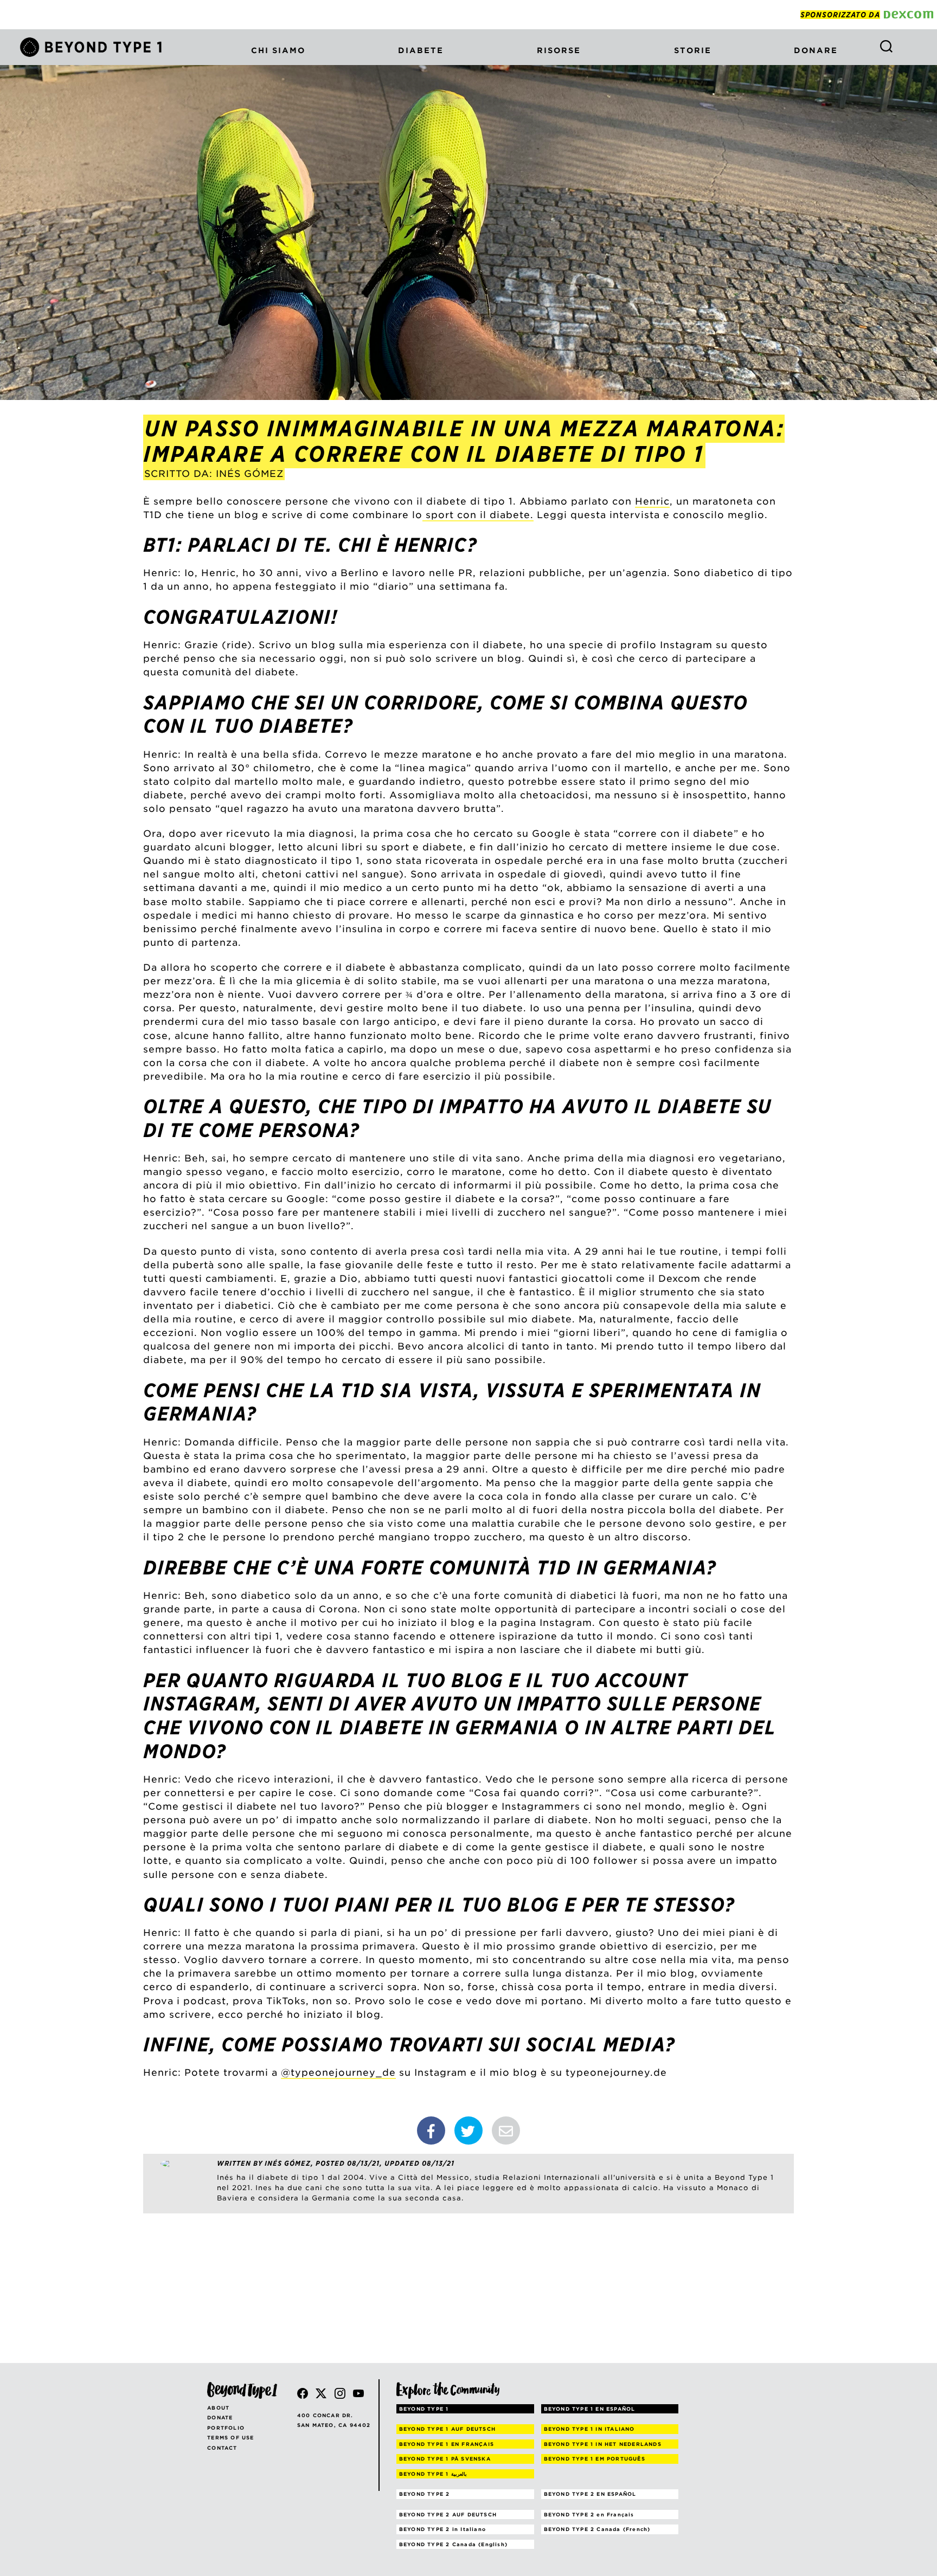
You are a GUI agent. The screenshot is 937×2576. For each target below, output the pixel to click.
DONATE (220, 2417)
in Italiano (442, 2529)
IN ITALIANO (589, 2429)
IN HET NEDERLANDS (603, 2444)
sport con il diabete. (478, 515)
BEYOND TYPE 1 (424, 2409)
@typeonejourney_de (338, 2073)
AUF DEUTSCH (447, 2429)
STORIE (693, 50)
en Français (589, 2514)
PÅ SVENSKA (445, 2459)
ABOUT (218, 2408)
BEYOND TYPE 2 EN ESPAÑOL (590, 2494)
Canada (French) (597, 2529)
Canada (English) (453, 2544)
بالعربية (433, 2474)
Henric (652, 501)
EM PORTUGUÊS (595, 2459)
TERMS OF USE (230, 2438)
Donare (816, 50)
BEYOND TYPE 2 (425, 2494)
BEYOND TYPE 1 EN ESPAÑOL (590, 2409)
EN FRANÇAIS (447, 2444)
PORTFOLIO (226, 2428)
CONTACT (222, 2448)
